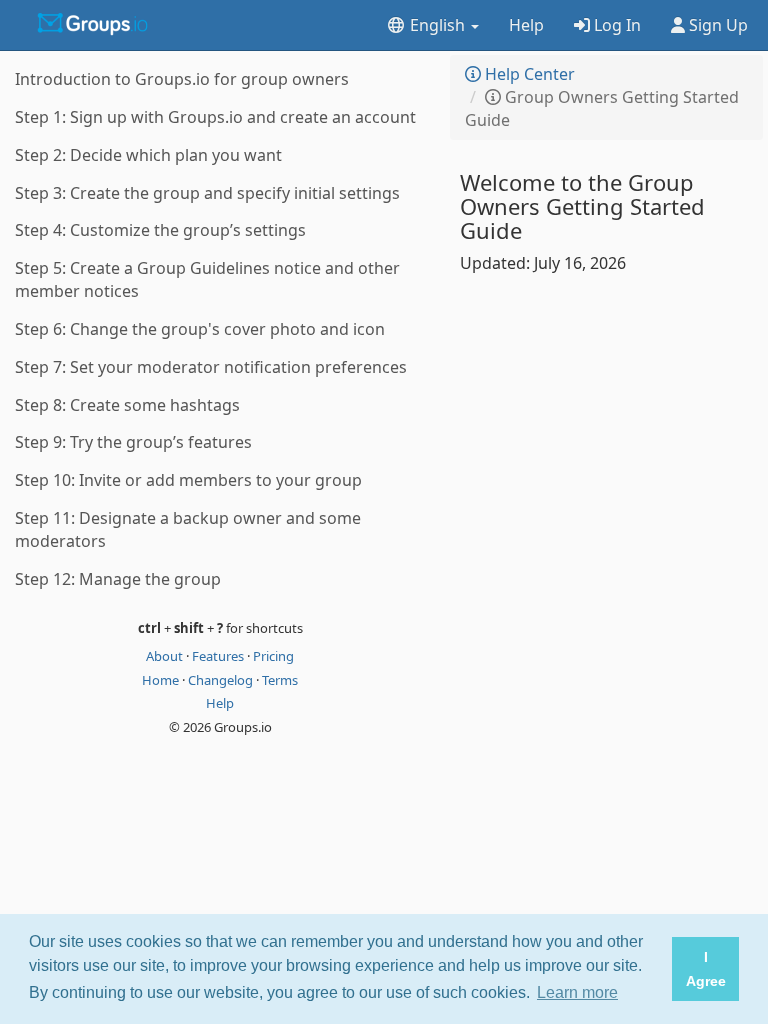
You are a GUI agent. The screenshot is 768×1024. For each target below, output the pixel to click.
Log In (615, 25)
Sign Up (716, 25)
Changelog (222, 680)
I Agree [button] (706, 969)
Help (526, 25)
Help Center (528, 74)
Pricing (273, 656)
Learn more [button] (577, 992)
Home (162, 680)
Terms (280, 680)
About (166, 656)
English (437, 25)
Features (219, 656)
